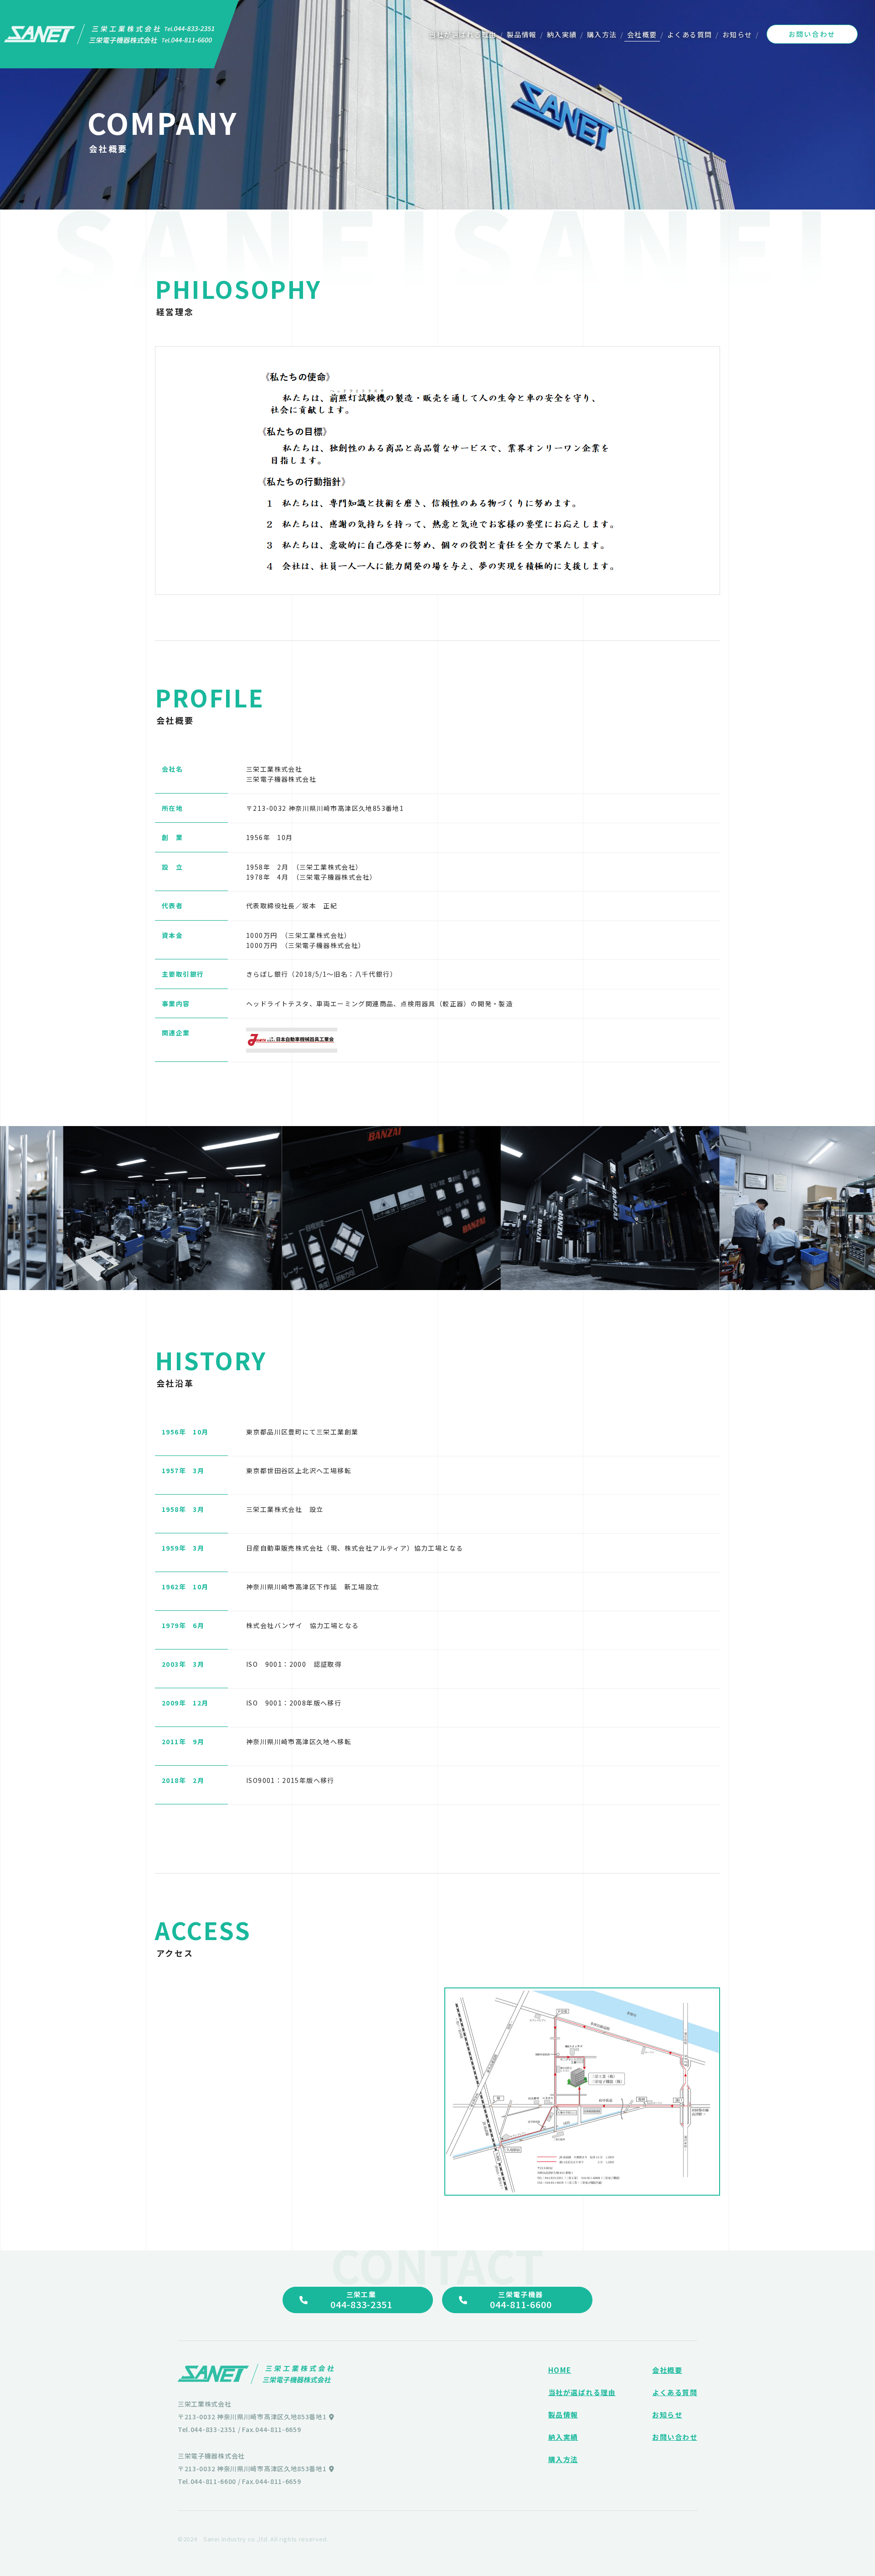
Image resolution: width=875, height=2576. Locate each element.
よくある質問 (690, 34)
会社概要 (642, 34)
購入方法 (602, 34)
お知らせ (737, 34)
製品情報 (522, 34)
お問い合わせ (812, 34)
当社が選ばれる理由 (463, 34)
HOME (560, 2370)
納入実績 (562, 34)
